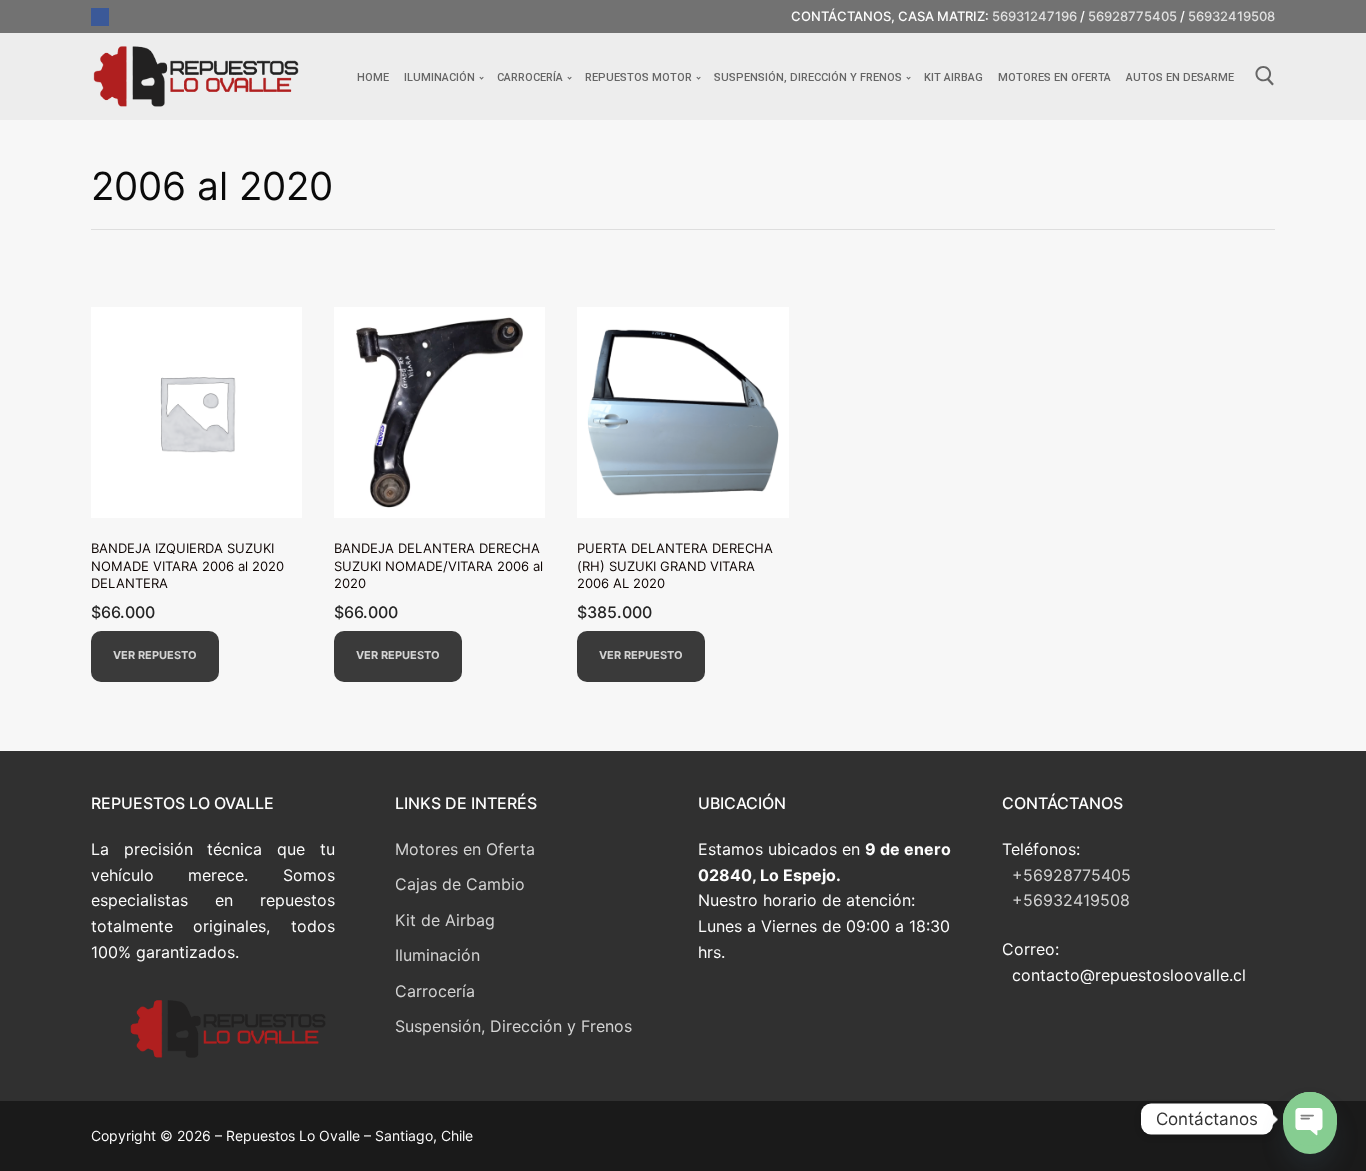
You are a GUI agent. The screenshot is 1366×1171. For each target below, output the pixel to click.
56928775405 (1132, 16)
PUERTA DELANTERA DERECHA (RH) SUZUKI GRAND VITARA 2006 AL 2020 (675, 565)
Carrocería (435, 991)
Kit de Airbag (445, 920)
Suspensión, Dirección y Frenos (513, 1026)
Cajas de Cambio (460, 884)
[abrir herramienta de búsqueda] (1265, 76)
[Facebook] (100, 17)
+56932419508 (1071, 900)
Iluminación (437, 955)
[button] (155, 656)
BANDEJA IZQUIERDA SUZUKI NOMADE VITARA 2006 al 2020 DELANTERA (187, 565)
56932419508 (1231, 16)
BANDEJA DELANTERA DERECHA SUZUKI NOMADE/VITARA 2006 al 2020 (438, 565)
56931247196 (1034, 16)
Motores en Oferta (465, 849)
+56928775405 (1071, 875)
